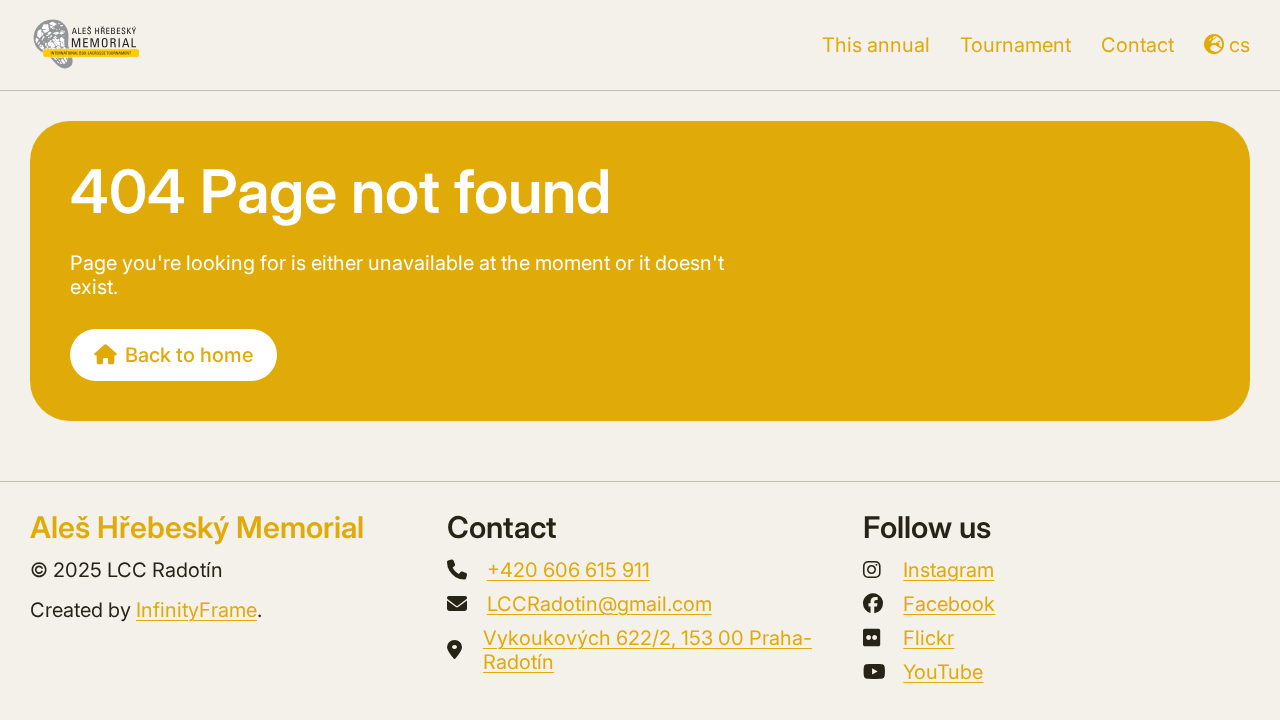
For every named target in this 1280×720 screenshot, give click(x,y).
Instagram (948, 570)
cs (1239, 45)
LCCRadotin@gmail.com (599, 604)
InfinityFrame (196, 610)
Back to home (189, 355)
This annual (876, 45)
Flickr (928, 638)
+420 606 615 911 (568, 570)
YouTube (943, 672)
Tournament (1015, 45)
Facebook (949, 604)
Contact (1137, 45)
